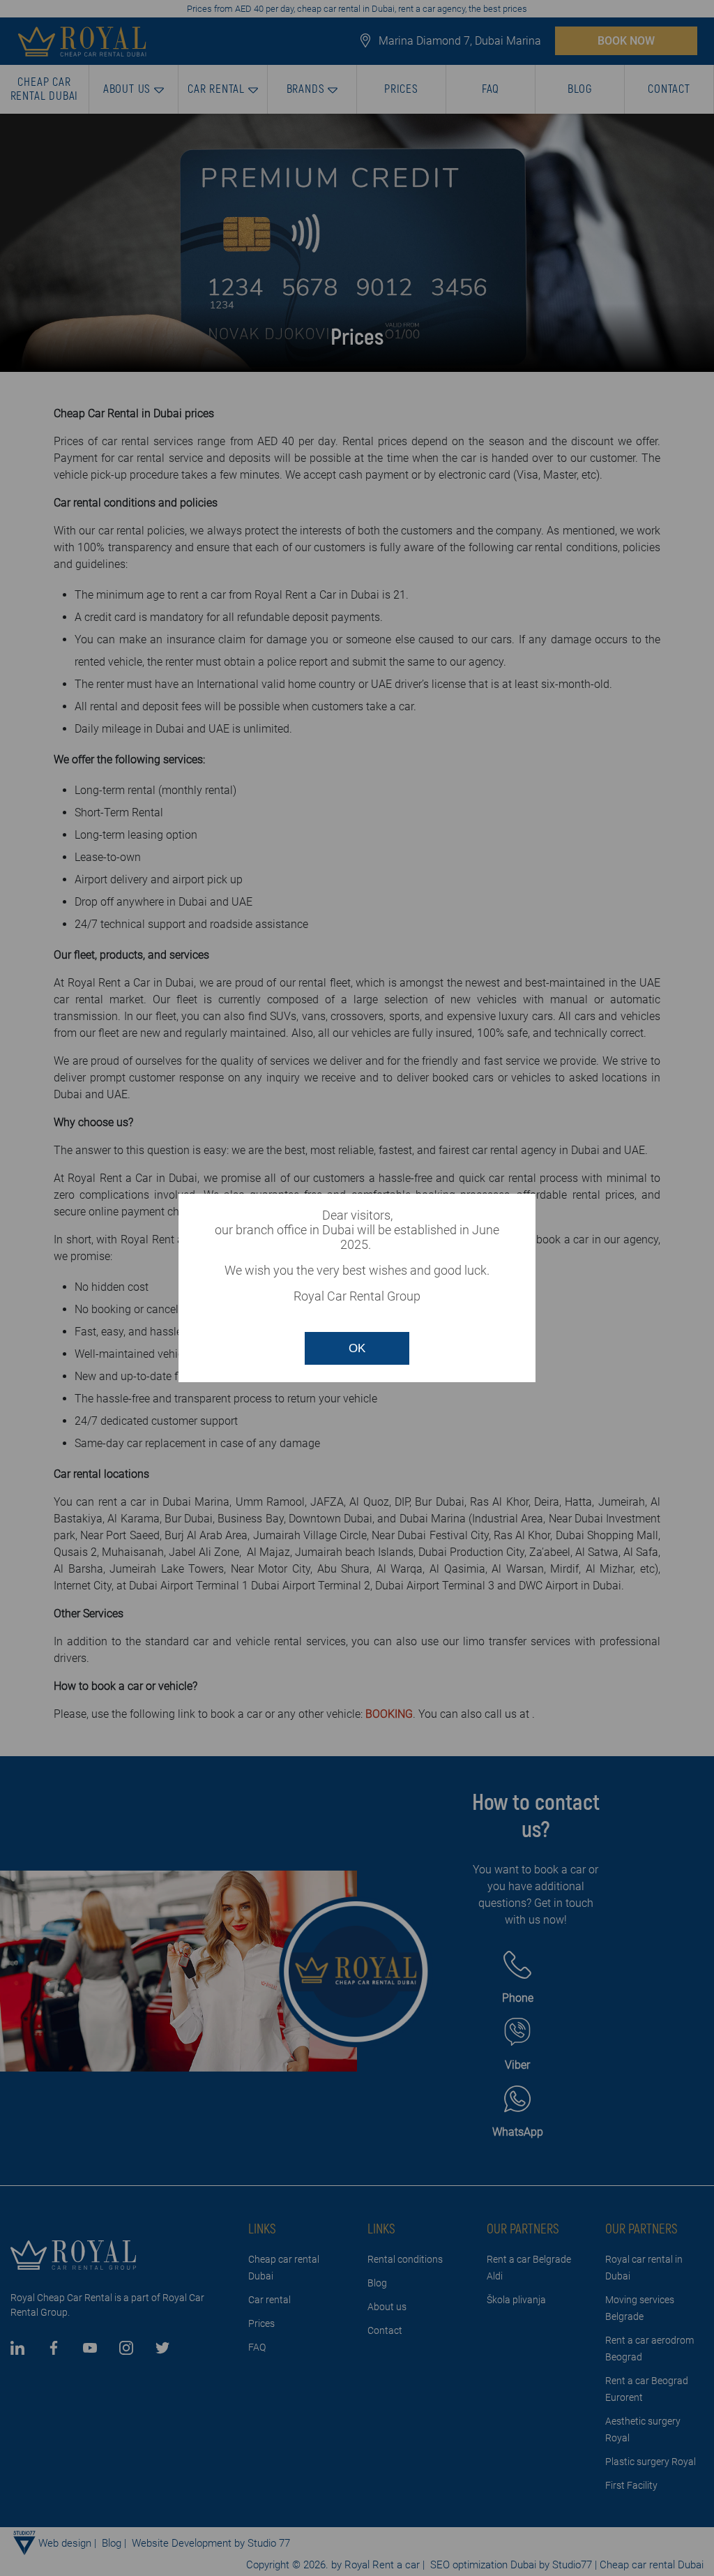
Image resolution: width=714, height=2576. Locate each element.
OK (357, 1348)
